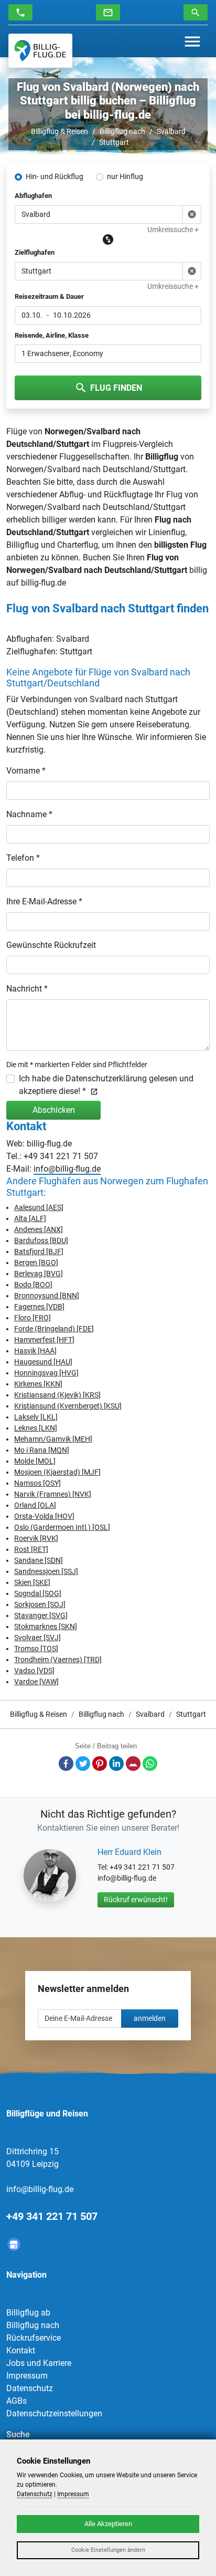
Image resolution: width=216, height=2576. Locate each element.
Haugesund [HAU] (43, 1362)
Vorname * (26, 771)
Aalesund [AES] (39, 1207)
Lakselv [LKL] (36, 1417)
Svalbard (171, 131)
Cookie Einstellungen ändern (108, 2550)
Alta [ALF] (30, 1218)
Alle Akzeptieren (108, 2524)
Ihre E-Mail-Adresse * (44, 901)
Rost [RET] (31, 1549)
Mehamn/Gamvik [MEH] (53, 1439)
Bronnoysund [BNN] (47, 1296)
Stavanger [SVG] (41, 1615)
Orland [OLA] (35, 1505)
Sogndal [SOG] (38, 1593)
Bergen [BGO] (36, 1263)
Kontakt (21, 2350)
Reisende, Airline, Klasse (52, 335)
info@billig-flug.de (67, 1169)
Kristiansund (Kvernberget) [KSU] (68, 1406)
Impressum (27, 2376)
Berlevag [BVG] (39, 1274)
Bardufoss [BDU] (41, 1240)
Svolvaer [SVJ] (37, 1638)
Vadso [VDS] (34, 1671)
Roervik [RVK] (36, 1538)
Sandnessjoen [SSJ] (46, 1571)
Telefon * (23, 858)
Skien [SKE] (32, 1582)
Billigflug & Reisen (60, 131)
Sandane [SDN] (39, 1560)
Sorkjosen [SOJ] (40, 1604)
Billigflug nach (122, 131)
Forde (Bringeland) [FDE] (54, 1329)
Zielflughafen (35, 252)
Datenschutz (30, 2388)
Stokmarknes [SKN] (46, 1626)
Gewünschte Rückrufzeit (51, 945)
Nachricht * (27, 989)
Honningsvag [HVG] (46, 1373)
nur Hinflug (125, 176)
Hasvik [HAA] (35, 1351)
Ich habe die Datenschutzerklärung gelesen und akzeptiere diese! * (106, 1085)
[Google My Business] (14, 2244)
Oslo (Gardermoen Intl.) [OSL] (62, 1527)
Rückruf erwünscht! (136, 1900)
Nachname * (29, 814)
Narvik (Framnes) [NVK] (53, 1494)
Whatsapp (150, 1764)
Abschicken (54, 1110)
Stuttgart (114, 142)
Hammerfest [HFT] (44, 1340)
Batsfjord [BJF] (39, 1252)
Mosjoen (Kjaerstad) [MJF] (57, 1472)
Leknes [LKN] (36, 1428)
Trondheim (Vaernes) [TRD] (58, 1660)
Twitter (83, 1764)
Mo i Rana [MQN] (42, 1450)
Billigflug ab (28, 2313)
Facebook (66, 1764)
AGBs (17, 2401)
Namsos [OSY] (37, 1483)
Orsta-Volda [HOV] (44, 1516)
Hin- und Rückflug (55, 176)
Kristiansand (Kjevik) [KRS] (57, 1395)
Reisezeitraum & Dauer (49, 296)
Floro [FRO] (33, 1318)
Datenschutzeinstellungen (54, 2413)
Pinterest (100, 1764)
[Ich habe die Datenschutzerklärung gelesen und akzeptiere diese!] (92, 1091)
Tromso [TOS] (36, 1649)
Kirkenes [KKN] (38, 1384)
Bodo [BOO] (33, 1285)
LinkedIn (116, 1764)
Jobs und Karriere (39, 2363)
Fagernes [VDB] (39, 1307)
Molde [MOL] (35, 1461)
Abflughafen (33, 196)
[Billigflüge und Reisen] (40, 51)
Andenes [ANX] (39, 1229)
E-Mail (133, 1764)
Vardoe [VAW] (36, 1682)
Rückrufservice (34, 2338)
